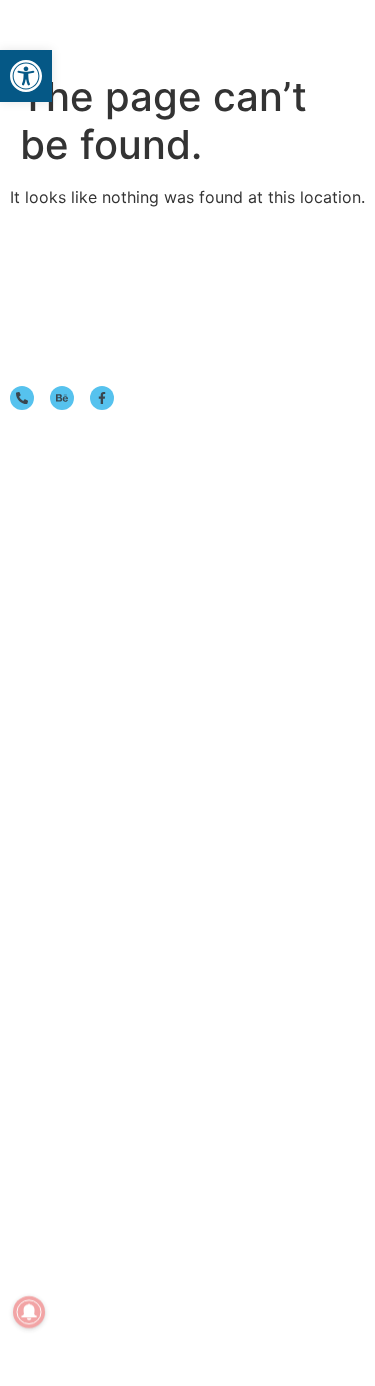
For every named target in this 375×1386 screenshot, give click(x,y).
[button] (319, 32)
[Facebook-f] (102, 398)
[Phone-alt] (22, 398)
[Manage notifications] (29, 1312)
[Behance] (62, 398)
